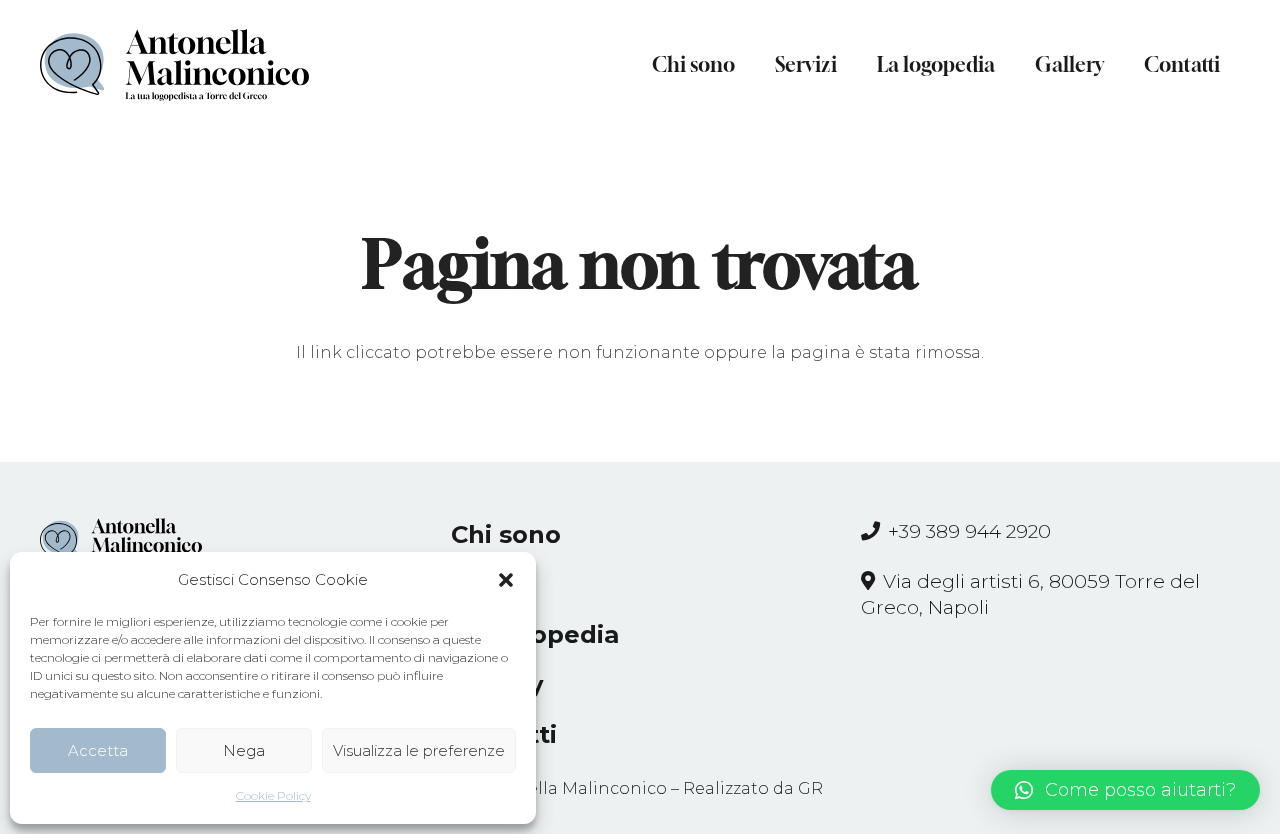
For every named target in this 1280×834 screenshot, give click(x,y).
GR (810, 788)
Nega (244, 750)
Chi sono (506, 534)
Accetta (98, 750)
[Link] (174, 65)
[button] (506, 580)
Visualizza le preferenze (419, 750)
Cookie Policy (273, 795)
